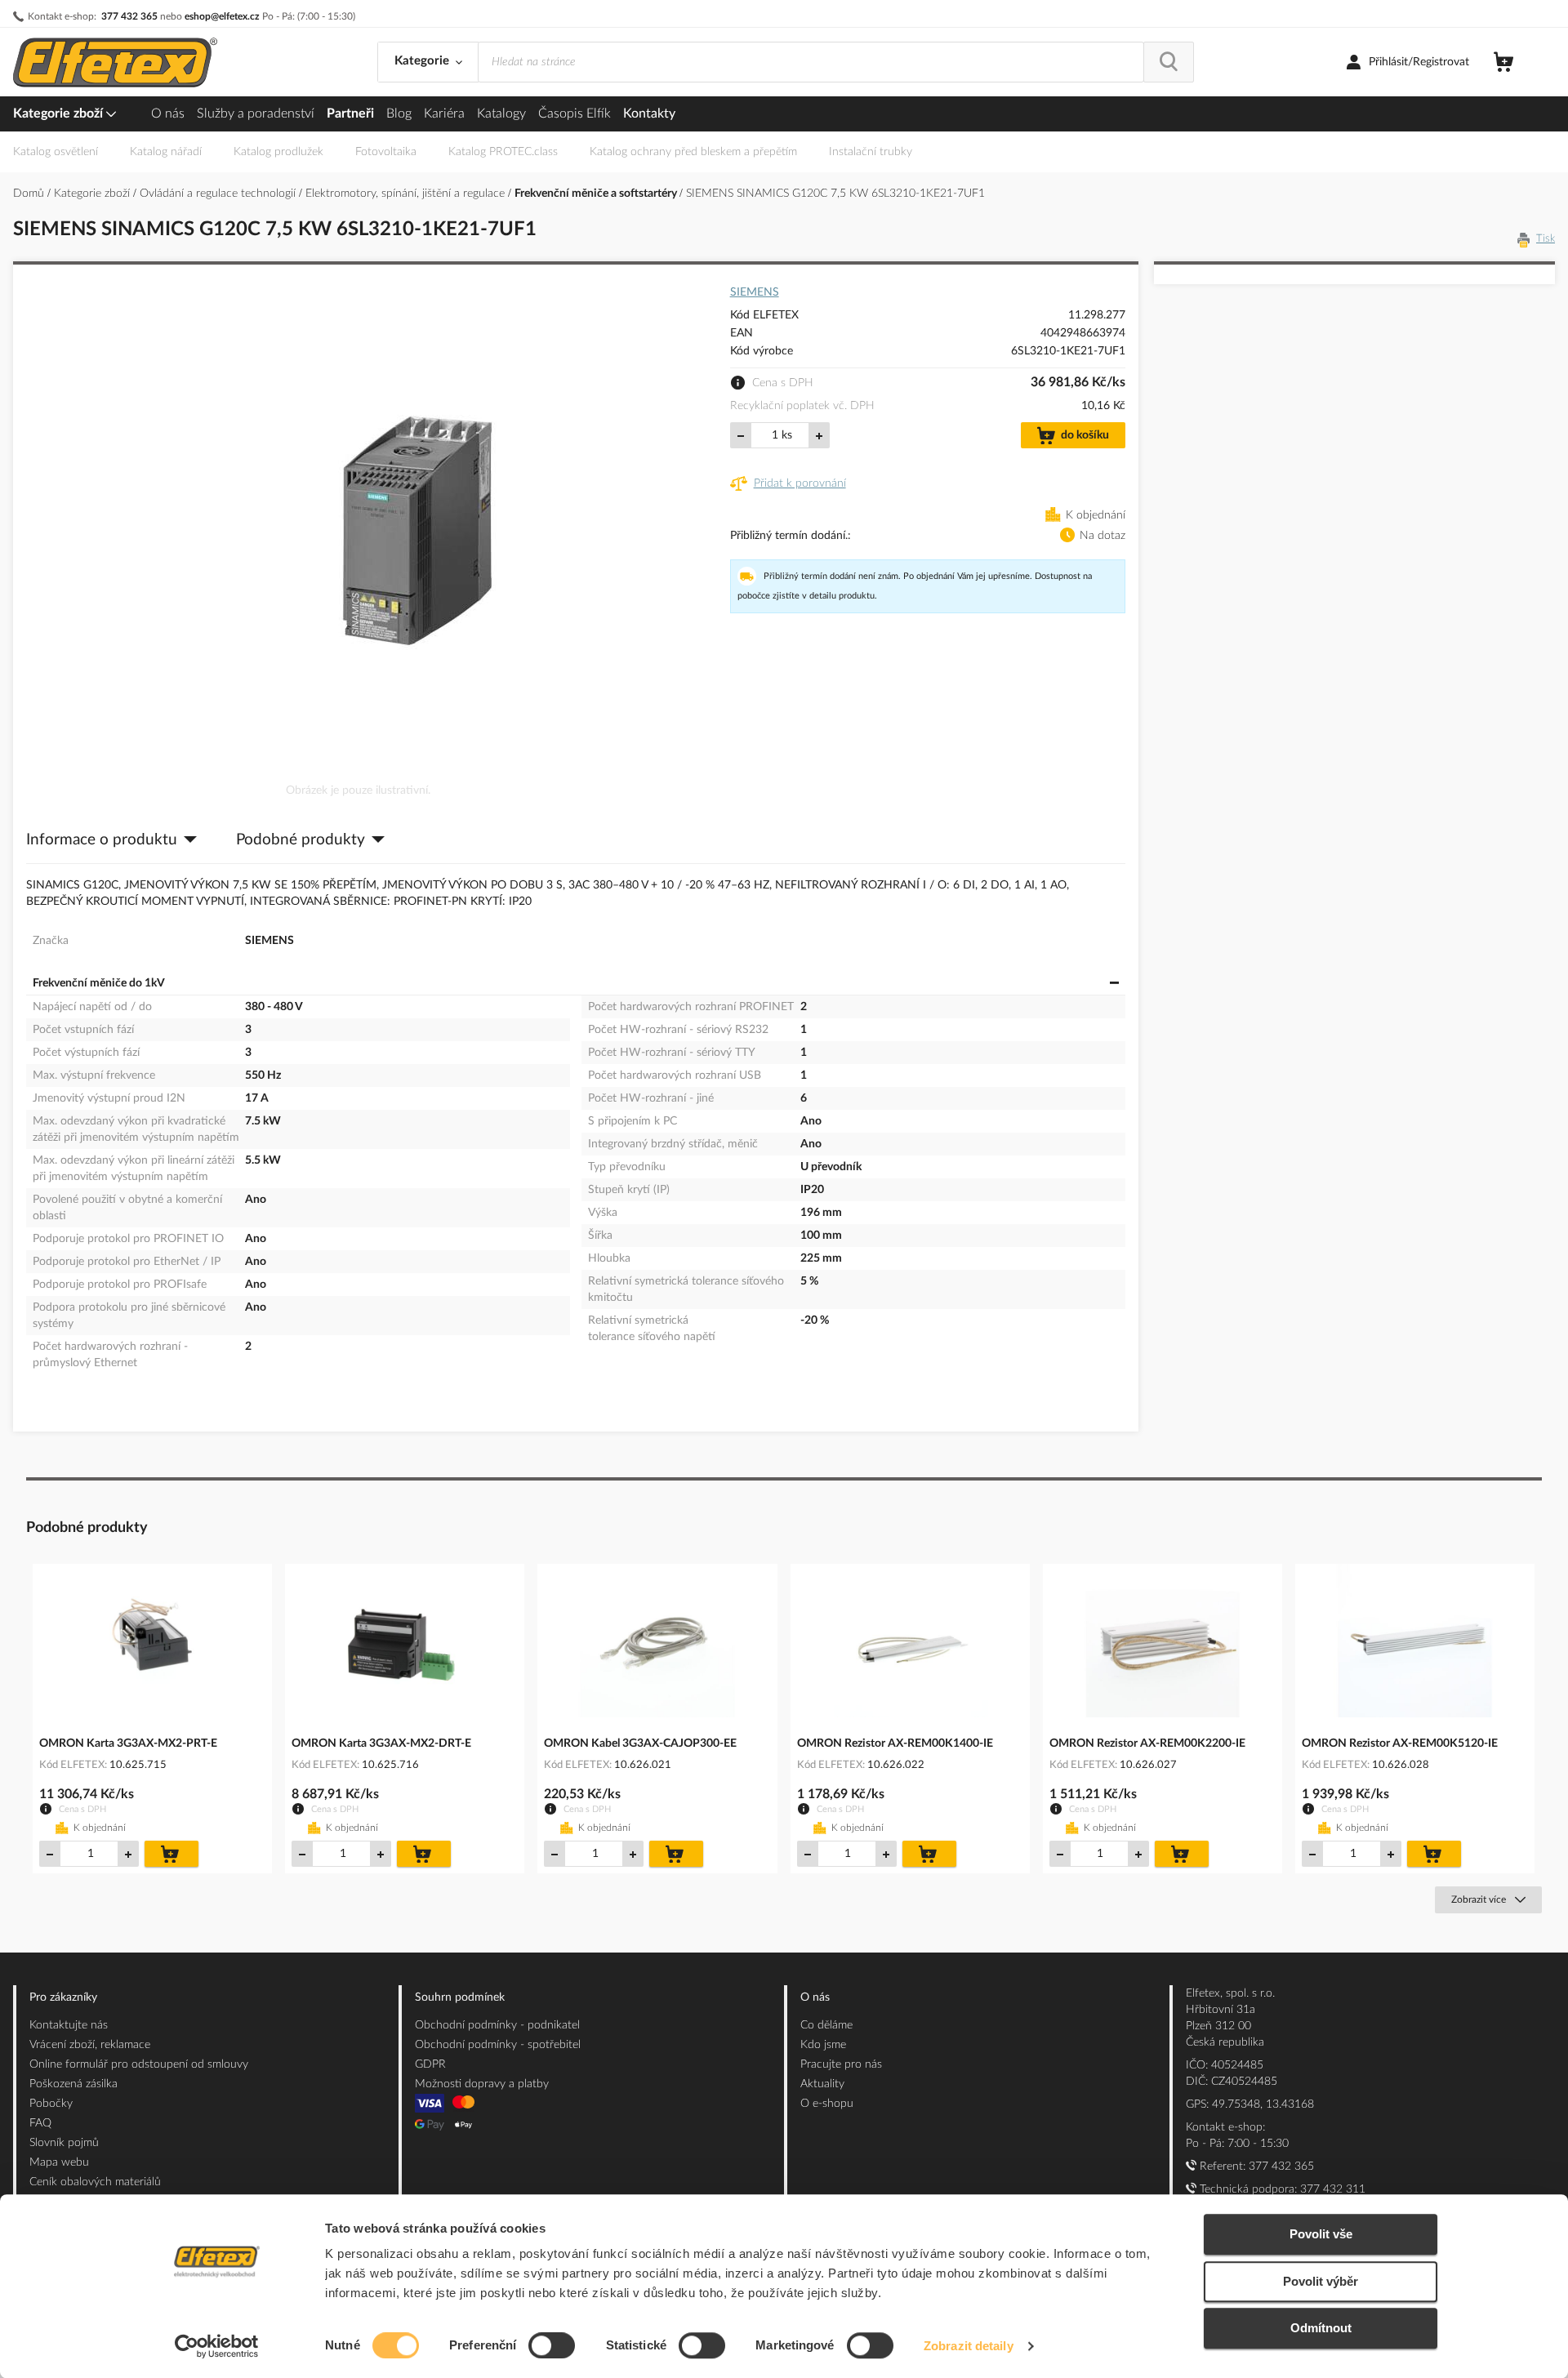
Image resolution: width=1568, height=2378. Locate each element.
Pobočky (51, 2104)
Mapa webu (59, 2162)
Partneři (350, 114)
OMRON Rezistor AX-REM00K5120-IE (1400, 1743)
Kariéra (444, 114)
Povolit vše (1321, 2234)
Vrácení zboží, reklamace (90, 2045)
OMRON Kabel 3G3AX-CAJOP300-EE (640, 1743)
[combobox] (811, 62)
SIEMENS (755, 292)
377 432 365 (129, 16)
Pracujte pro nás (841, 2064)
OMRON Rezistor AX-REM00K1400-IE (895, 1743)
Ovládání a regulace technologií (219, 194)
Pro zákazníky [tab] (63, 1997)
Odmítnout (1321, 2328)
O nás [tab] (815, 1997)
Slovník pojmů (64, 2143)
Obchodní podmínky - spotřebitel (498, 2045)
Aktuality (822, 2084)
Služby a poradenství (256, 114)
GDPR (430, 2064)
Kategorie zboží (60, 114)
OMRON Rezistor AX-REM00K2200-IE (1147, 1743)
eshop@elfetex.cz (222, 16)
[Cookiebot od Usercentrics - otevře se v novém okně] (217, 2346)
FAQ (40, 2123)
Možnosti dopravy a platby (482, 2084)
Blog (399, 114)
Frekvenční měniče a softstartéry (597, 194)
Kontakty (649, 114)
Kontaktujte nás (69, 2025)
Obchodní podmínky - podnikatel (497, 2025)
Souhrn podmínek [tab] (460, 1997)
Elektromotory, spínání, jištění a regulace (407, 194)
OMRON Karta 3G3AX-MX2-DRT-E (381, 1743)
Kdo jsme (823, 2045)
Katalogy (501, 114)
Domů (30, 194)
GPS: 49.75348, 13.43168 (1250, 2104)
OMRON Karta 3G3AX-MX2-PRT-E (128, 1743)
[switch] (552, 2347)
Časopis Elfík (575, 114)
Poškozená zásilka (73, 2084)
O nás (168, 114)
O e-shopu (827, 2104)
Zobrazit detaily (969, 2346)
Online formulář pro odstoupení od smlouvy (139, 2064)
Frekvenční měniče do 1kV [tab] (99, 983)
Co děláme (826, 2025)
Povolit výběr (1321, 2281)
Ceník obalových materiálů (95, 2182)
